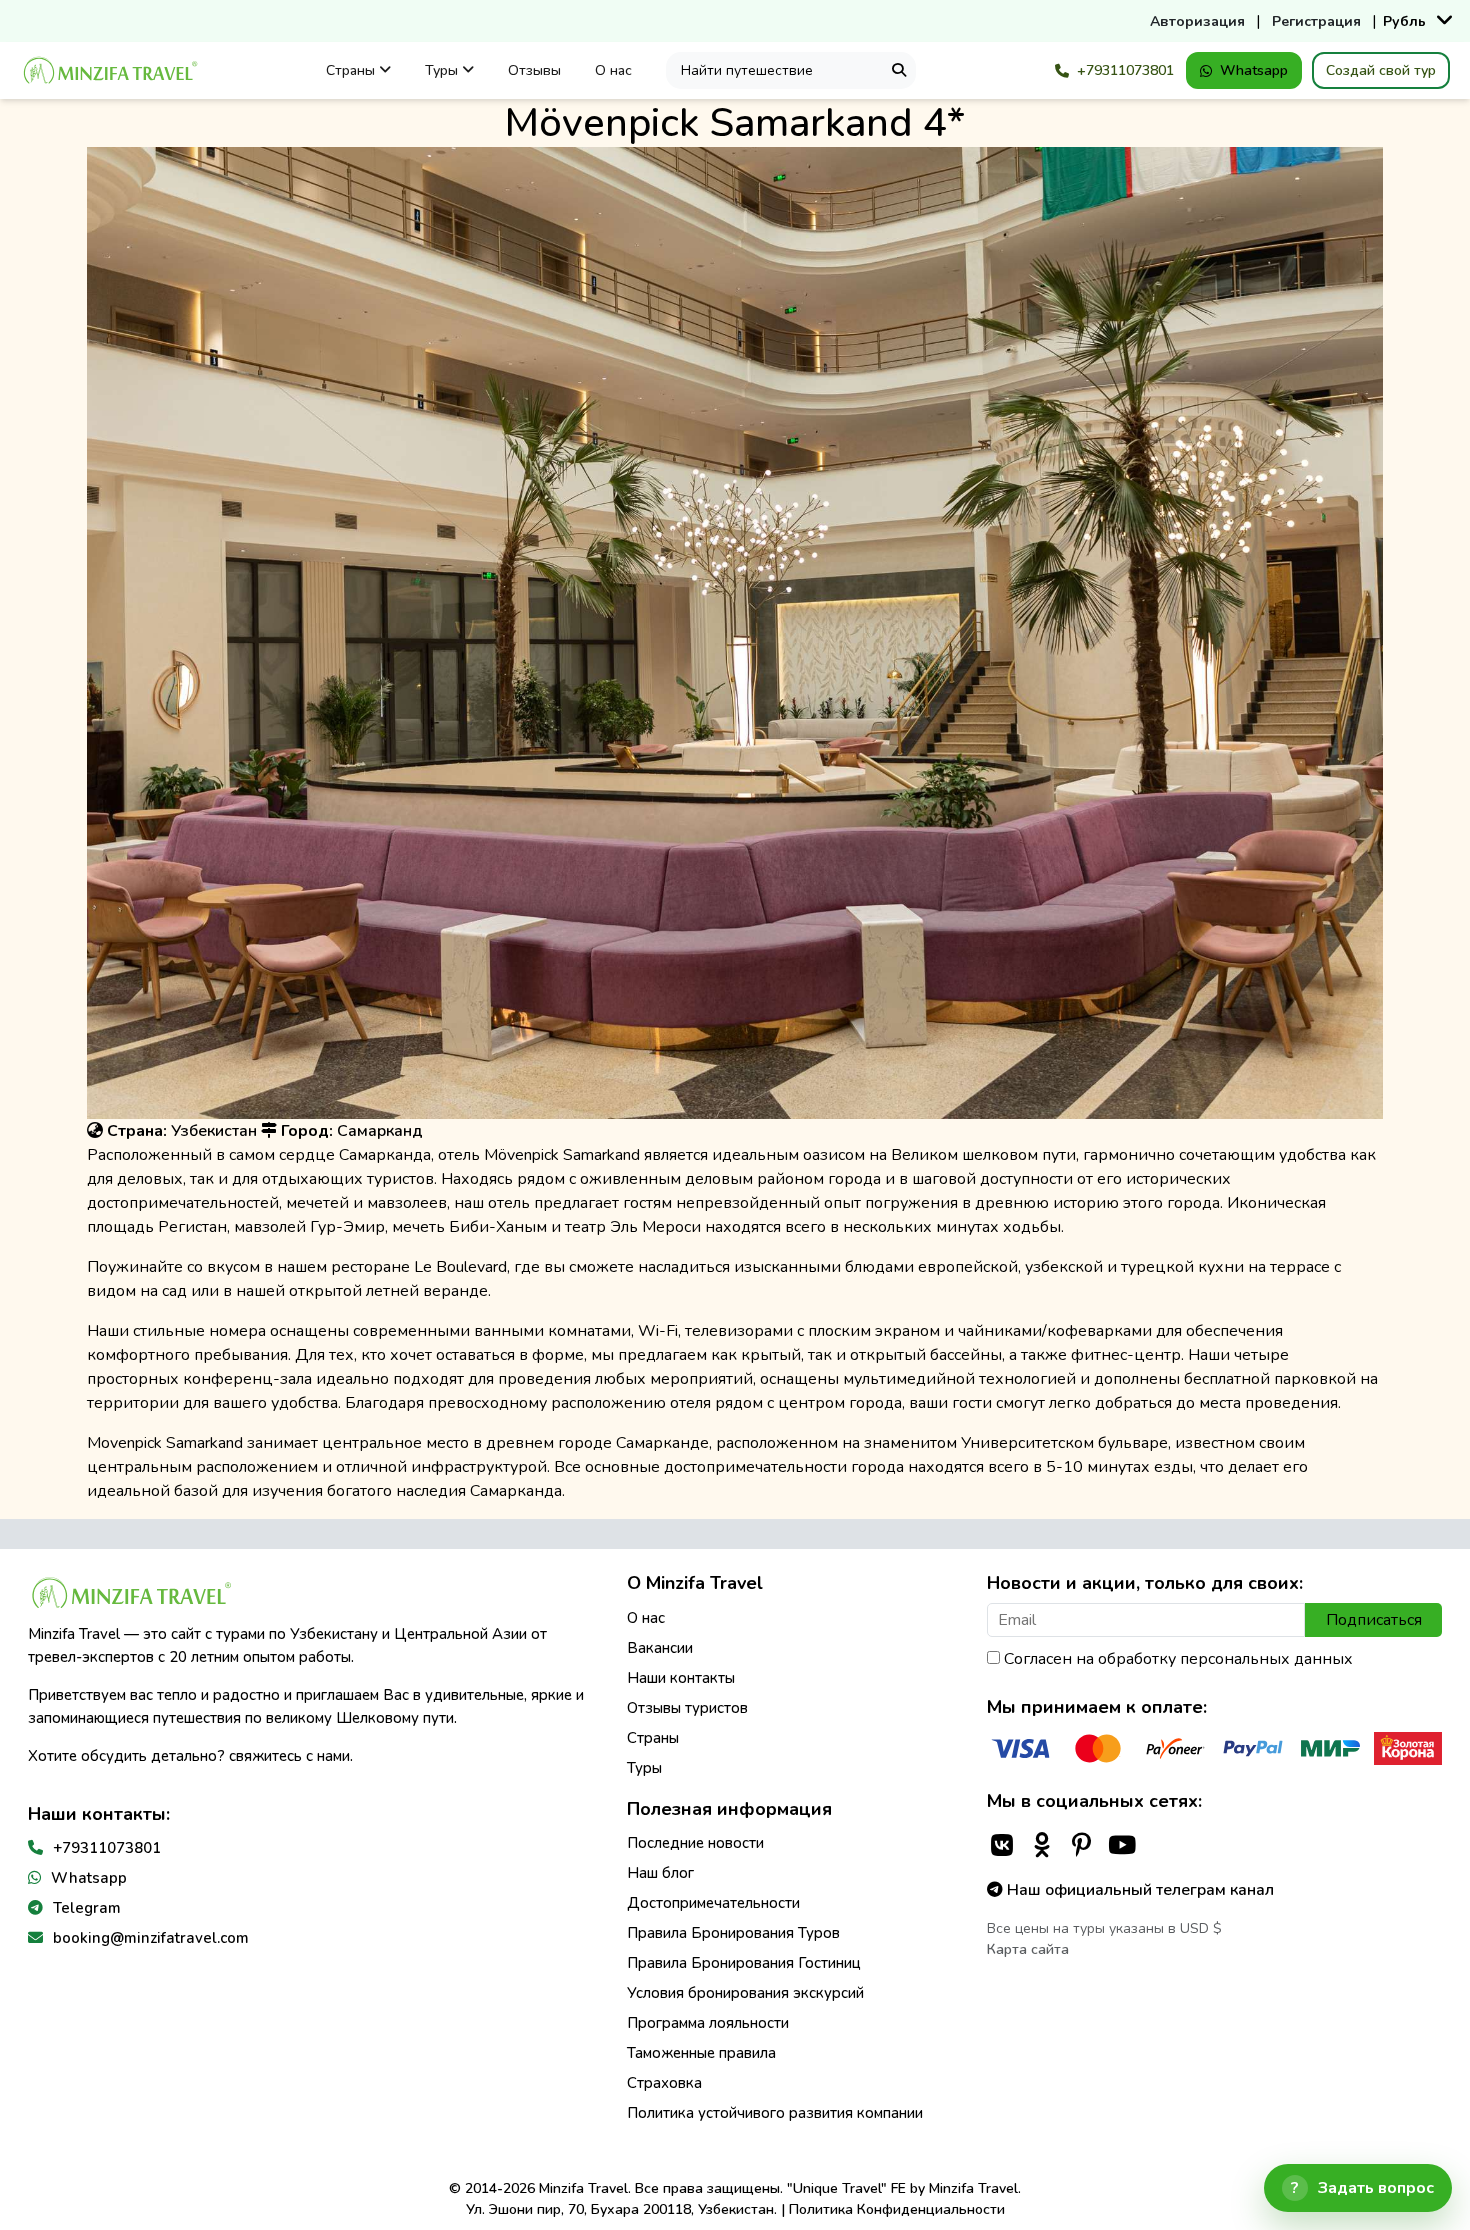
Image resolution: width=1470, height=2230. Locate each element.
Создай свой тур (1381, 70)
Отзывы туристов (687, 1708)
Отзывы (534, 70)
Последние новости (695, 1843)
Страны (352, 70)
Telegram (87, 1908)
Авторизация (1197, 21)
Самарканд (380, 1131)
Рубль (1404, 21)
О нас (613, 70)
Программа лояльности (708, 2023)
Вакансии (660, 1648)
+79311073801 (1125, 70)
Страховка (664, 2083)
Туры (443, 70)
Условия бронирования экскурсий (745, 1993)
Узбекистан (214, 1131)
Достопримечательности (713, 1903)
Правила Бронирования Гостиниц (744, 1963)
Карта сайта (1028, 1949)
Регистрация (1316, 21)
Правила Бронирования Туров (733, 1933)
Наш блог (660, 1873)
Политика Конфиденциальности (897, 2209)
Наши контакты (681, 1678)
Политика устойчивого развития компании (775, 2113)
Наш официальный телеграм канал (1138, 1890)
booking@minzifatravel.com (151, 1938)
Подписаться (1374, 1620)
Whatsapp (1254, 70)
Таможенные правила (701, 2053)
